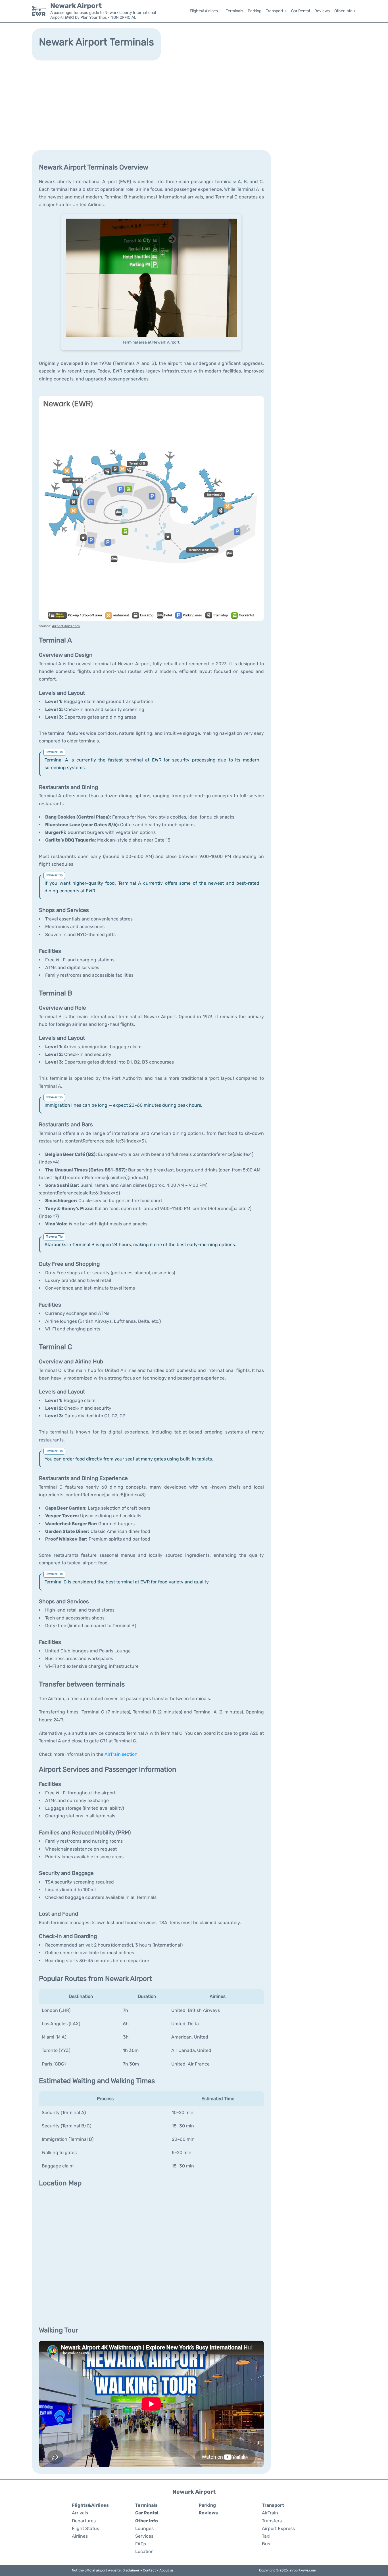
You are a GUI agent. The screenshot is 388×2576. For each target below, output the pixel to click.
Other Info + (345, 11)
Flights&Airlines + (206, 11)
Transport (273, 2505)
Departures (84, 2521)
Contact (149, 2570)
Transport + (276, 11)
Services (144, 2536)
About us (166, 2570)
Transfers (272, 2521)
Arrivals (80, 2513)
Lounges (144, 2528)
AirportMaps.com (66, 626)
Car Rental (301, 11)
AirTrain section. (122, 1754)
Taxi (266, 2536)
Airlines (80, 2536)
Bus (266, 2544)
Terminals (234, 11)
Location (144, 2551)
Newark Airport (76, 6)
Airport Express (278, 2528)
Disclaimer (131, 2570)
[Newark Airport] (39, 11)
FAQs (141, 2544)
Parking (255, 11)
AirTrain (270, 2513)
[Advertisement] (194, 105)
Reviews (322, 11)
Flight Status (85, 2528)
